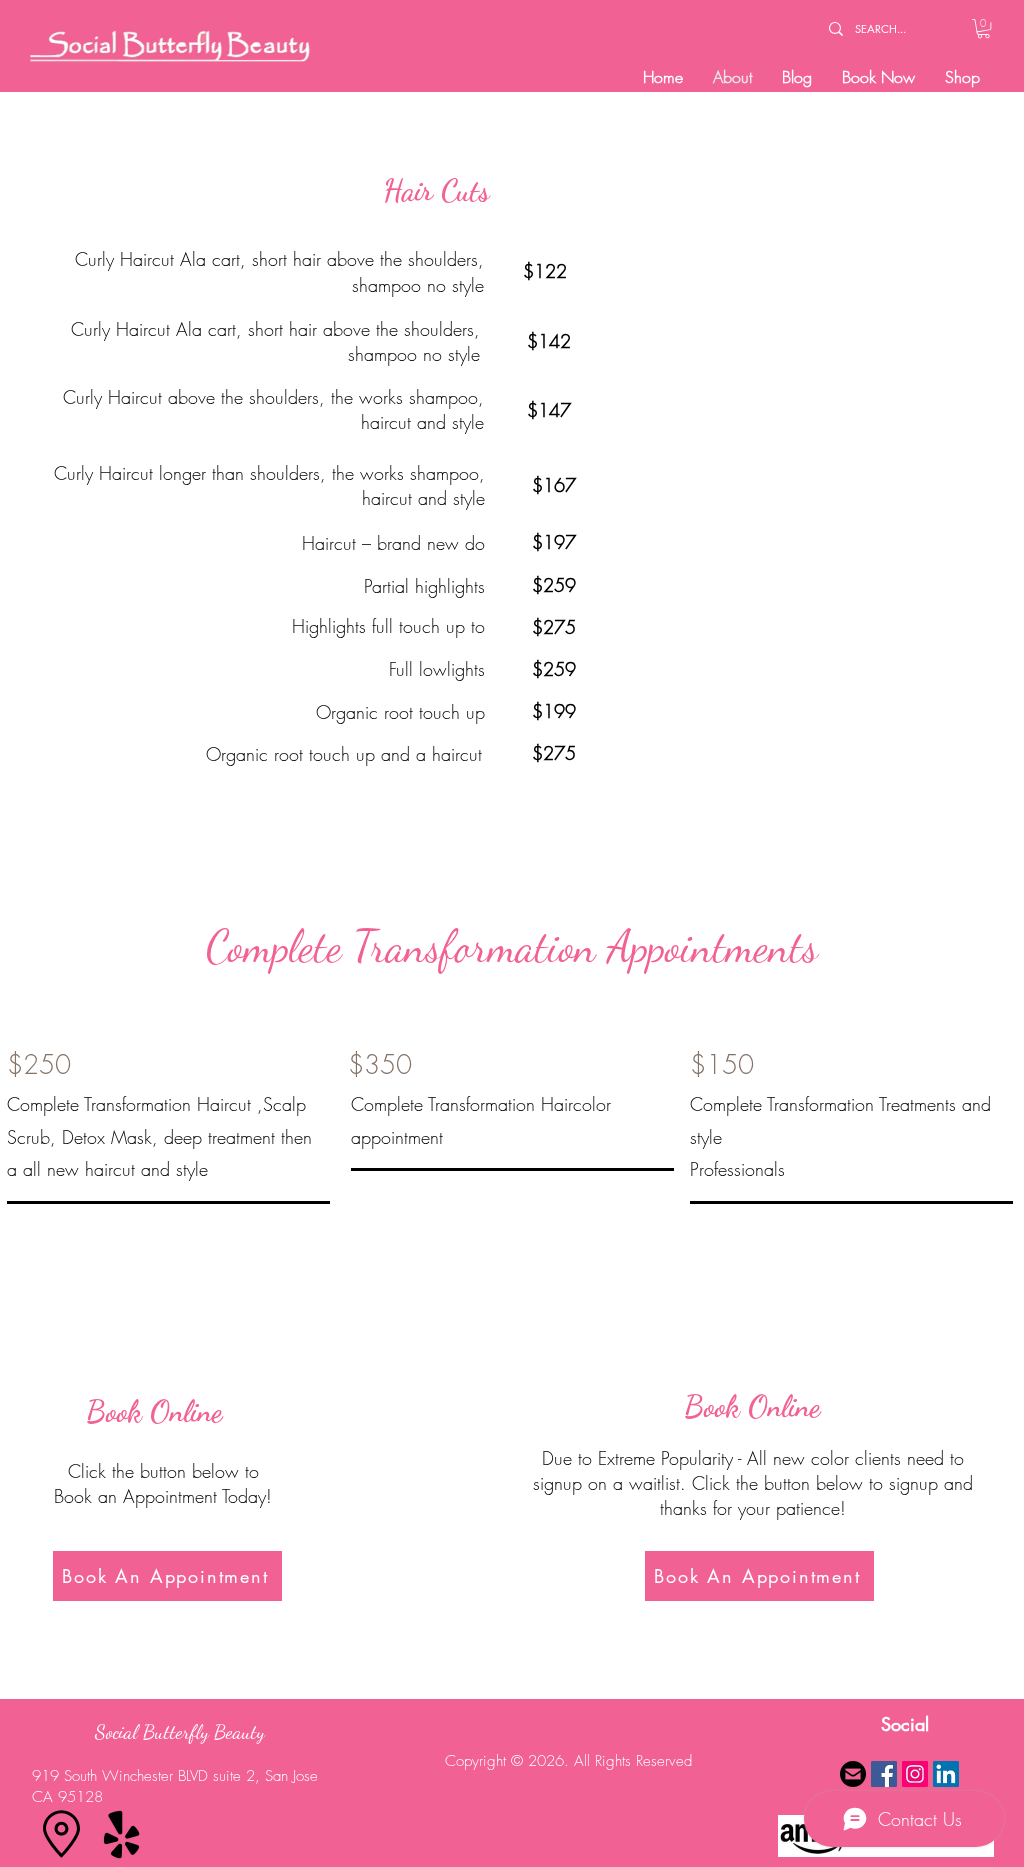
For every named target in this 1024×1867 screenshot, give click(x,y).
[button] (983, 28)
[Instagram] (915, 1774)
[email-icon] (853, 1774)
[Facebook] (884, 1774)
